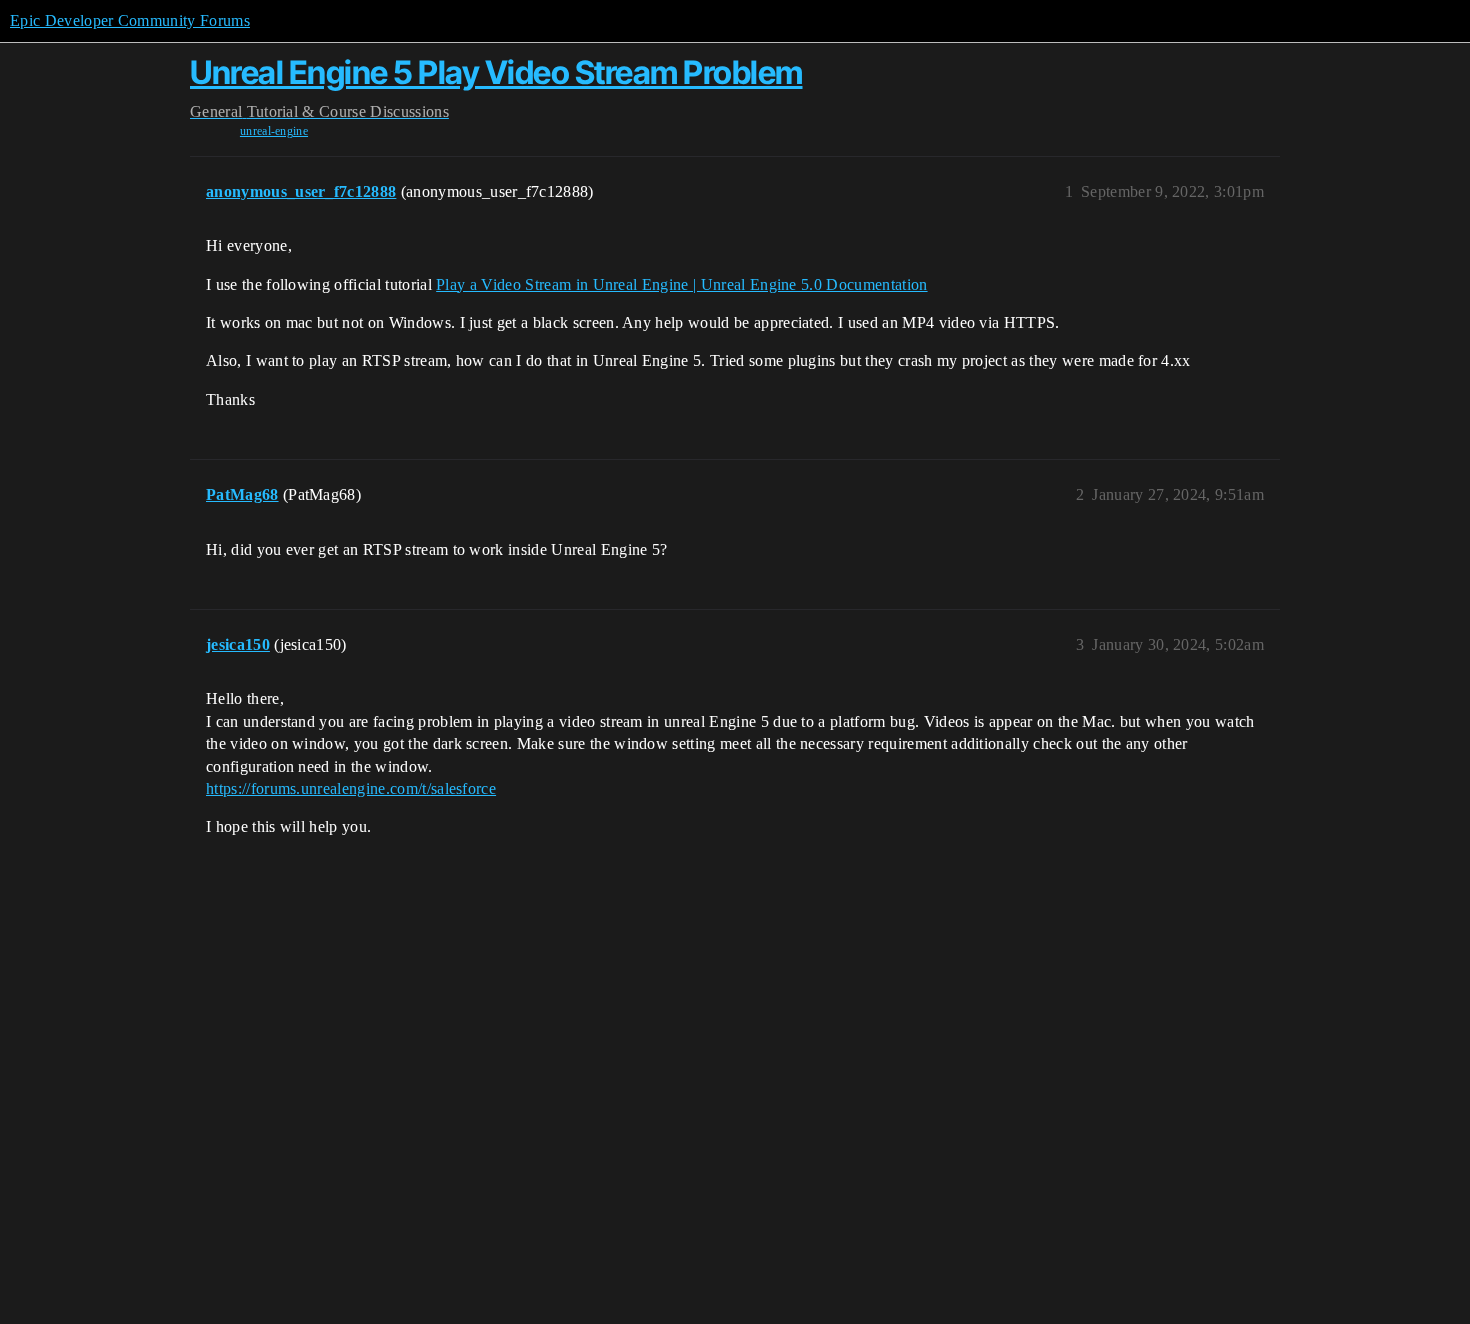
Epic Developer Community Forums (130, 20)
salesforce (463, 788)
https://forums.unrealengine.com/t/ (318, 788)
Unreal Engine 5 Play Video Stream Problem (496, 72)
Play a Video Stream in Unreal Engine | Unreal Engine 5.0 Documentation (681, 284)
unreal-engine (274, 131)
